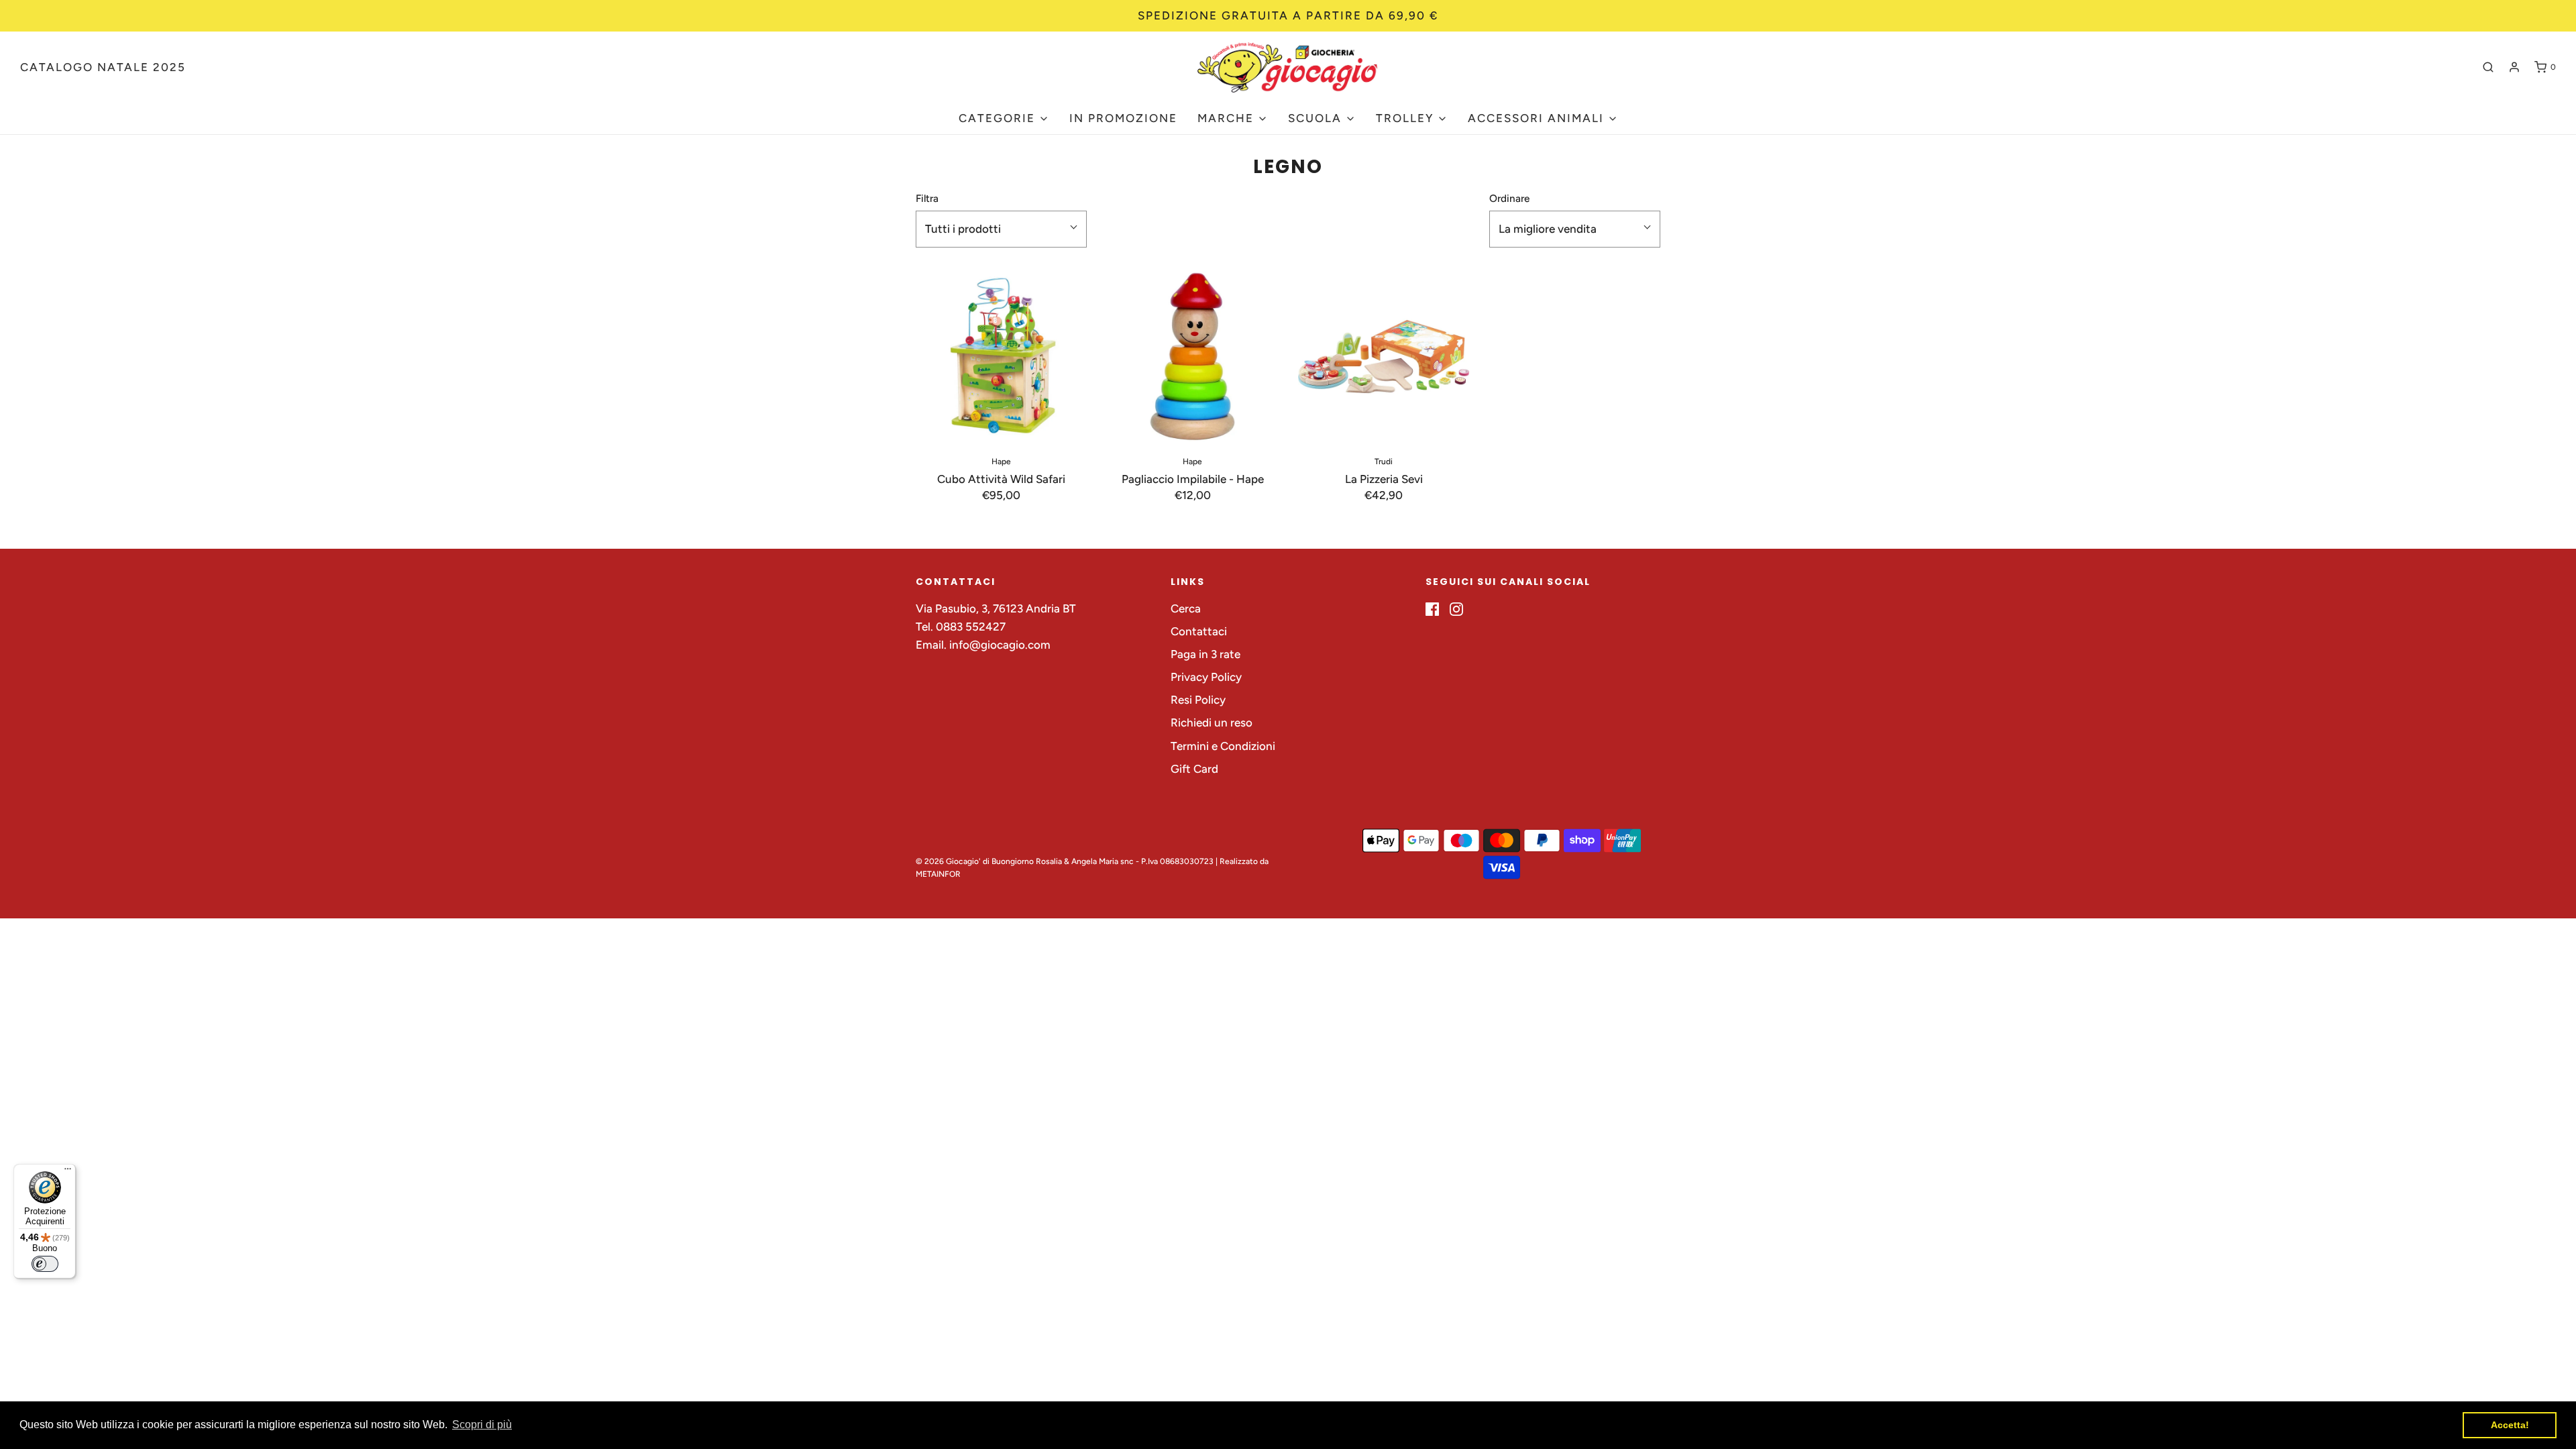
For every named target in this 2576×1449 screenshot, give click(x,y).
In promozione (1123, 118)
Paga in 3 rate (1205, 654)
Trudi (1384, 462)
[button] (1001, 229)
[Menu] (68, 1172)
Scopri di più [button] (482, 1425)
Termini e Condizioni (1223, 746)
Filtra (927, 198)
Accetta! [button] (2510, 1425)
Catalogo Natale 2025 (103, 67)
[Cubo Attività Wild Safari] (1001, 357)
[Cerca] (2488, 67)
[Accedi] (2514, 67)
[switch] (45, 1264)
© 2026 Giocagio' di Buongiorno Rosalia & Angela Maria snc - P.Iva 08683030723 (1065, 861)
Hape (1001, 462)
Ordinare (1509, 198)
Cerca (1186, 608)
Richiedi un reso (1212, 722)
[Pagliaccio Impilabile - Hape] (1192, 357)
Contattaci (1199, 631)
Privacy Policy (1206, 677)
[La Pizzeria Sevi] (1384, 357)
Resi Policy (1198, 700)
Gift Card (1194, 769)
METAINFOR (938, 874)
